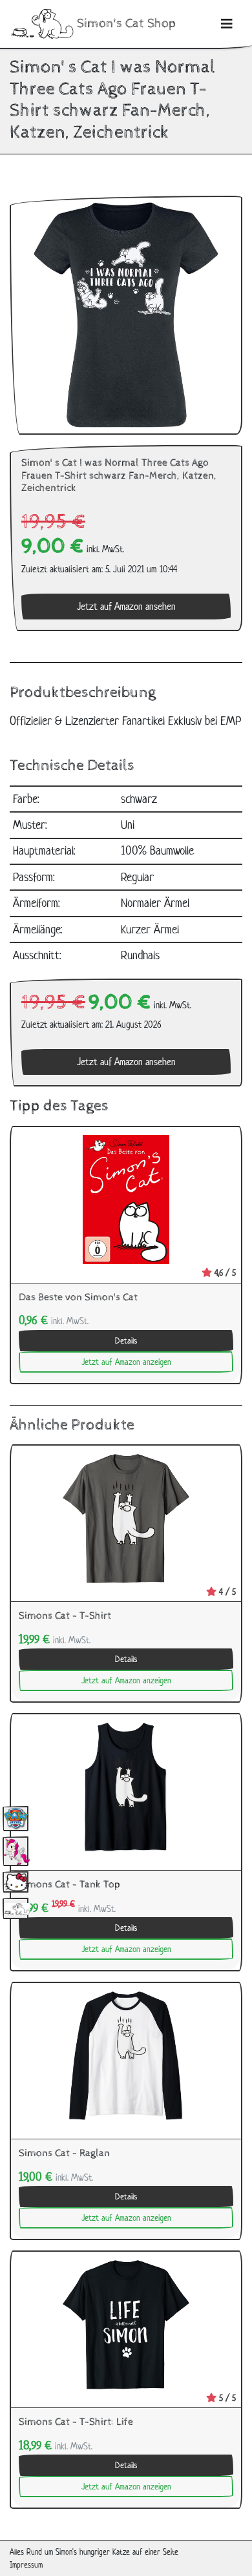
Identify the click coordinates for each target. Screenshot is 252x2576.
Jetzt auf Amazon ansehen (126, 606)
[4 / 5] (126, 1518)
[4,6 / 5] (126, 1199)
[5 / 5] (126, 2324)
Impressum (26, 2565)
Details (126, 1341)
